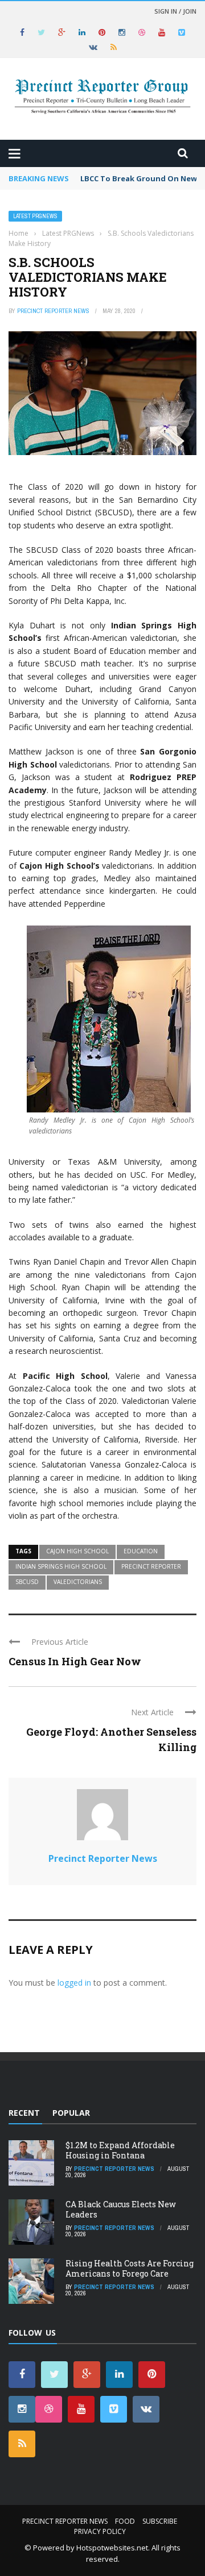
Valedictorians (78, 1582)
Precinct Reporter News (53, 311)
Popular (71, 2113)
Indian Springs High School (61, 1566)
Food (125, 2521)
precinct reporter (151, 1566)
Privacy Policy (100, 2531)
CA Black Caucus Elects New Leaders (121, 2209)
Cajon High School (77, 1551)
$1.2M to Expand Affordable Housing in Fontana (120, 2150)
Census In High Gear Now (75, 1661)
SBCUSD (27, 1582)
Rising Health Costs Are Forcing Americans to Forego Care (130, 2268)
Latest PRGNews (35, 216)
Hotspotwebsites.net (112, 2548)
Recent (24, 2113)
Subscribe (160, 2521)
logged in (74, 1983)
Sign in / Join (175, 11)
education (141, 1551)
